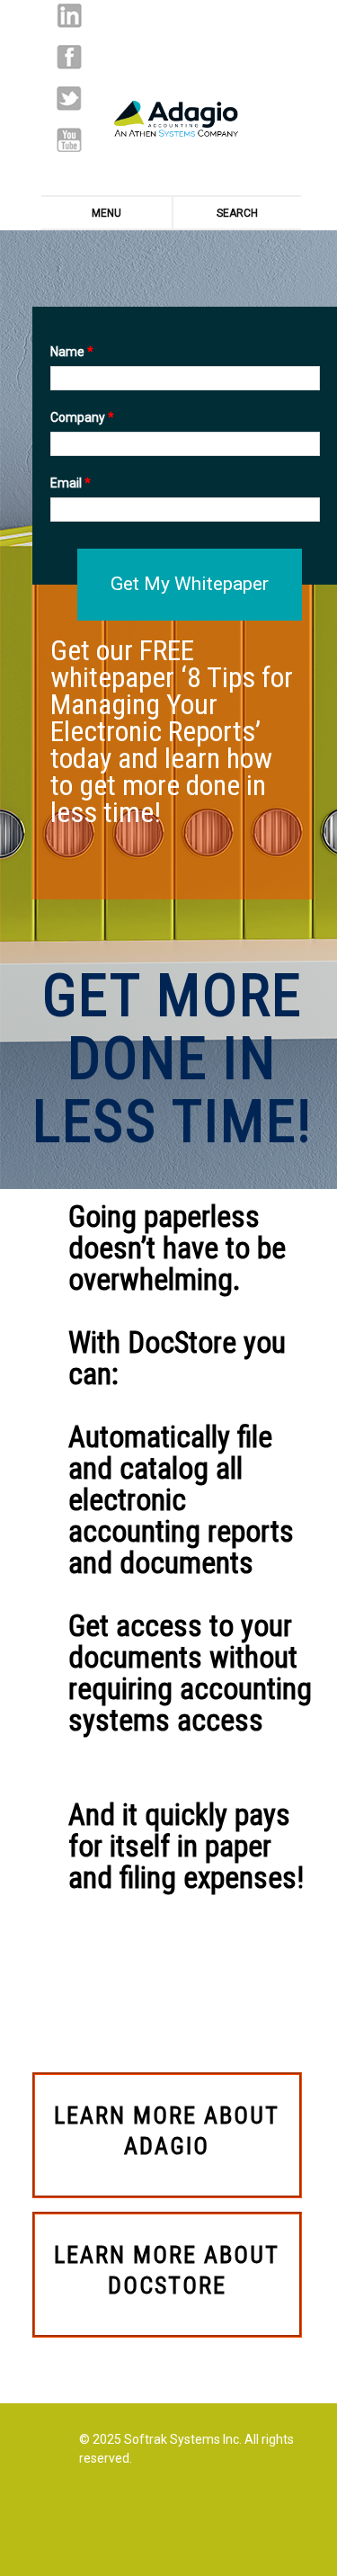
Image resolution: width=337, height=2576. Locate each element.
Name (72, 352)
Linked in (69, 16)
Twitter (69, 98)
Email (71, 483)
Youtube (69, 140)
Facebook (69, 57)
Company (82, 417)
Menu (106, 213)
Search (237, 213)
